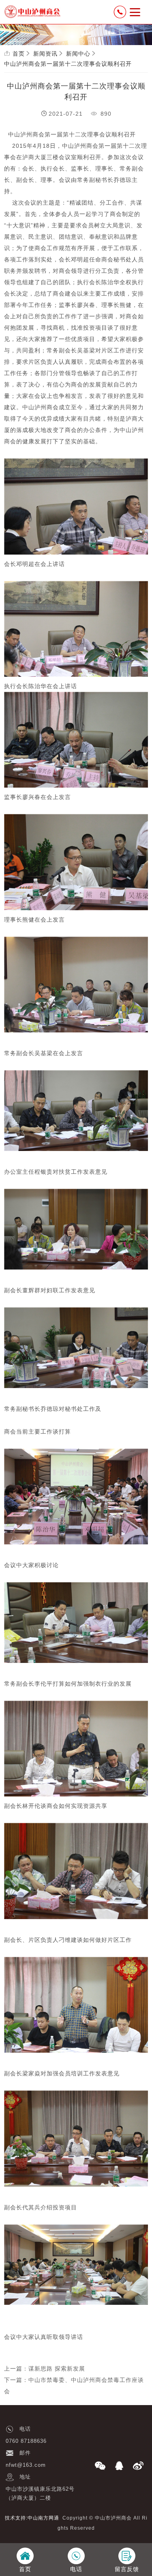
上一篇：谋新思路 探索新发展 (45, 2369)
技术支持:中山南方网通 (32, 2518)
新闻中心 (78, 54)
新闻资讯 (45, 54)
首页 (19, 54)
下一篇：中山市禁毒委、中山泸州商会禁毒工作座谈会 (74, 2386)
